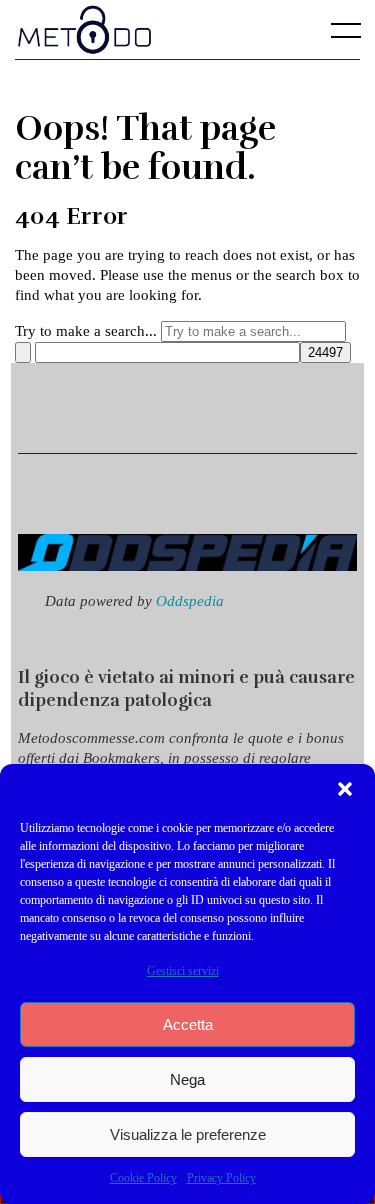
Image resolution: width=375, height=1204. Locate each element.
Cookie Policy (143, 1178)
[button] (345, 789)
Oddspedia (190, 600)
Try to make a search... (86, 330)
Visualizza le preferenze (188, 1134)
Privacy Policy (221, 1178)
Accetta (188, 1024)
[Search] (23, 352)
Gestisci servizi (183, 971)
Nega (187, 1079)
